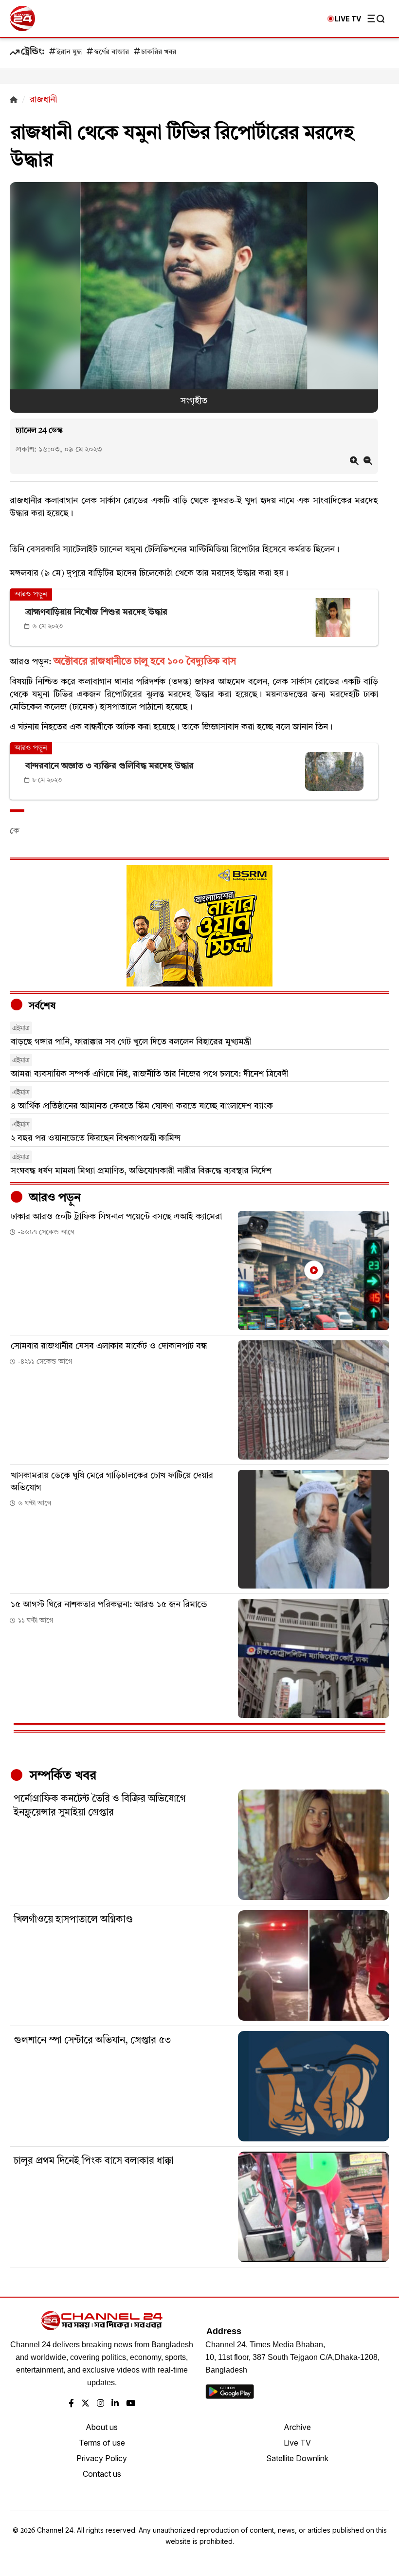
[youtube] (131, 2404)
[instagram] (100, 2404)
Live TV (297, 2443)
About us (102, 2427)
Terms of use (102, 2443)
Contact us (102, 2474)
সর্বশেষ (41, 1006)
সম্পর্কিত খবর (61, 1776)
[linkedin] (115, 2404)
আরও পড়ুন (54, 1198)
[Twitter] (85, 2404)
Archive (297, 2427)
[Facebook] (71, 2404)
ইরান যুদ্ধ (69, 52)
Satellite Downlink (297, 2458)
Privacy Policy (102, 2458)
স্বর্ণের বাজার (111, 52)
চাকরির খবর (159, 52)
